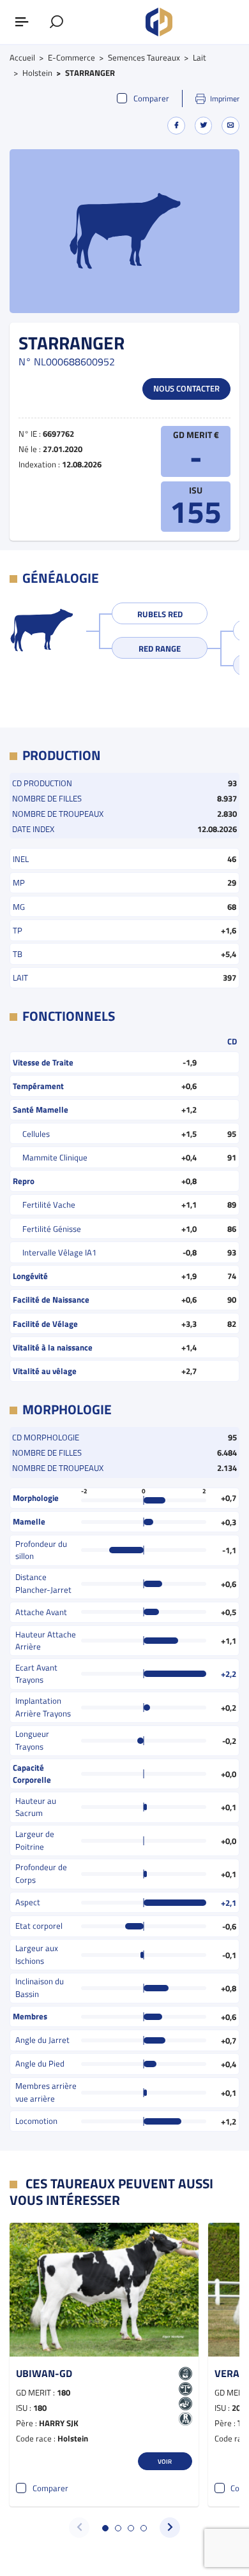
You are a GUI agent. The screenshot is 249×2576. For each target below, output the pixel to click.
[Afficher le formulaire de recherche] (57, 22)
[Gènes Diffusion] (159, 22)
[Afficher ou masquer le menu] (22, 22)
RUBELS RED (160, 614)
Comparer (151, 99)
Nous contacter (186, 388)
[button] (105, 2528)
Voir (165, 2461)
